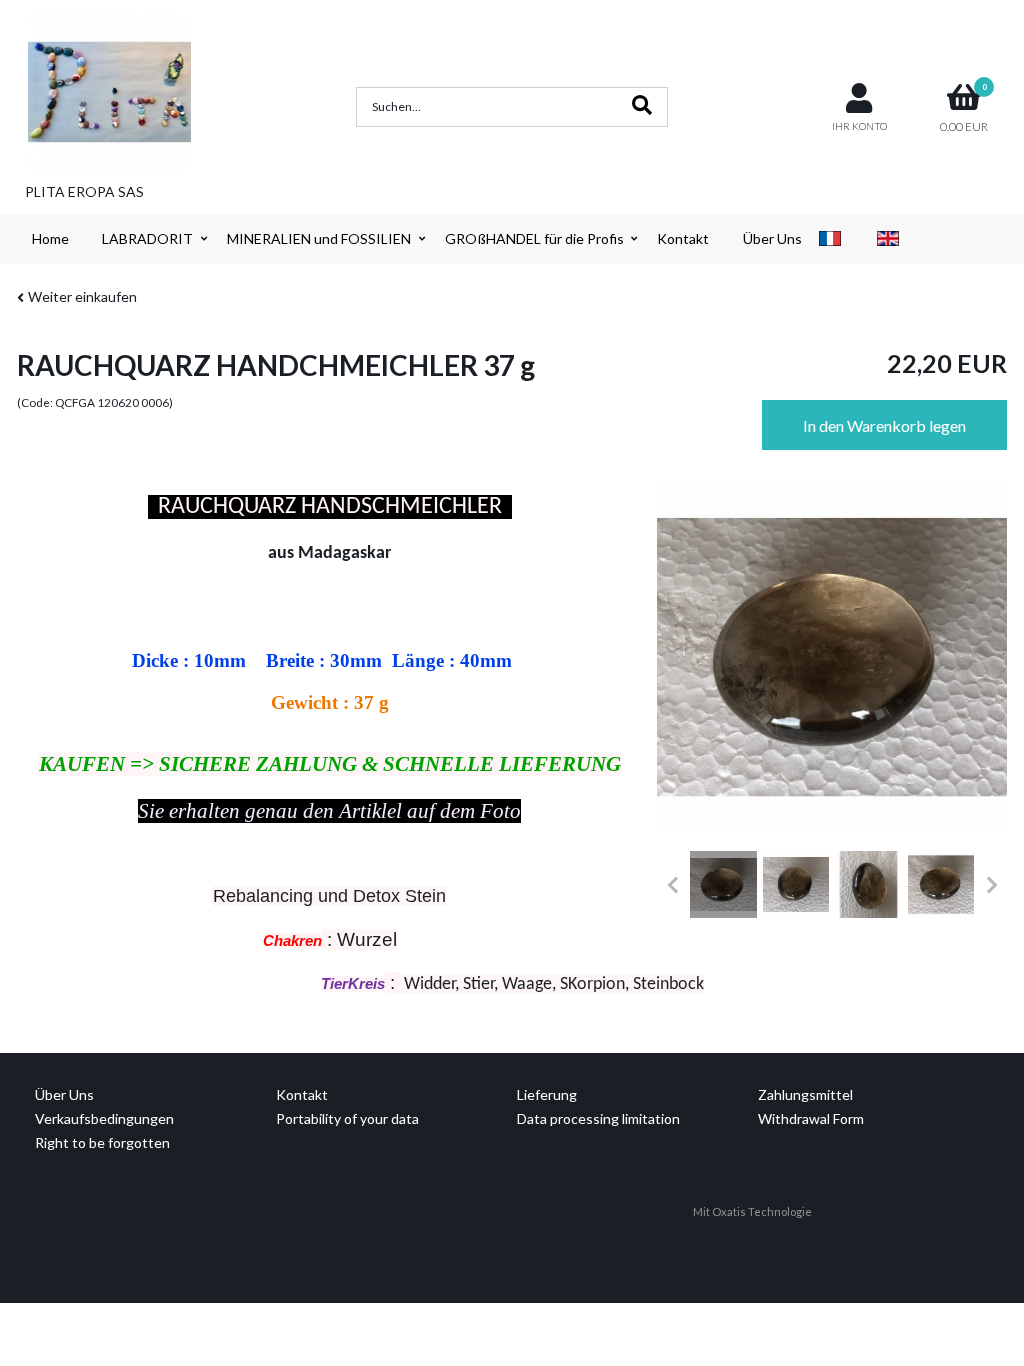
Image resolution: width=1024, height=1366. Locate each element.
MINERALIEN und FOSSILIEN (319, 238)
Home (50, 238)
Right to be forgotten (102, 1142)
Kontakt (683, 238)
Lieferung (547, 1094)
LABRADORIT (147, 238)
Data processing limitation (598, 1118)
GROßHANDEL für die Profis (534, 238)
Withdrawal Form (811, 1118)
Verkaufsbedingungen (104, 1118)
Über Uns (772, 238)
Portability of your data (347, 1118)
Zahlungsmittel (805, 1094)
